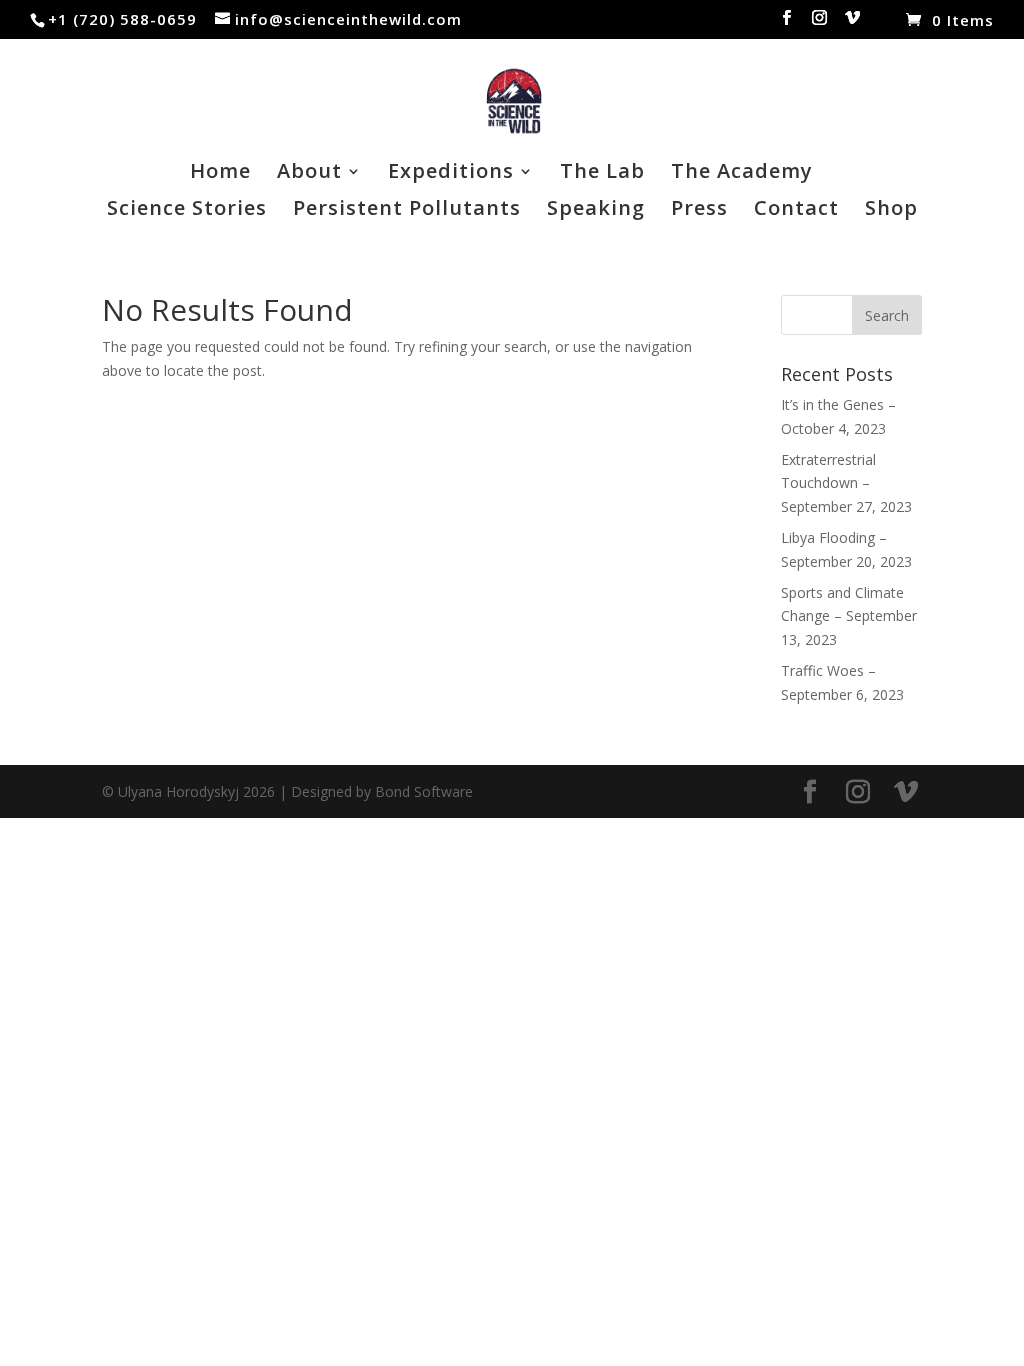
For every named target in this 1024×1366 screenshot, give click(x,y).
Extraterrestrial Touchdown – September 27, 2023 (846, 483)
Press (699, 211)
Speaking (596, 211)
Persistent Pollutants (407, 211)
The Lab (602, 174)
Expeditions (451, 174)
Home (220, 174)
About (309, 174)
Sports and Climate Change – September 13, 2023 (849, 616)
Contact (796, 211)
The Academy (742, 174)
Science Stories (187, 211)
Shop (891, 211)
